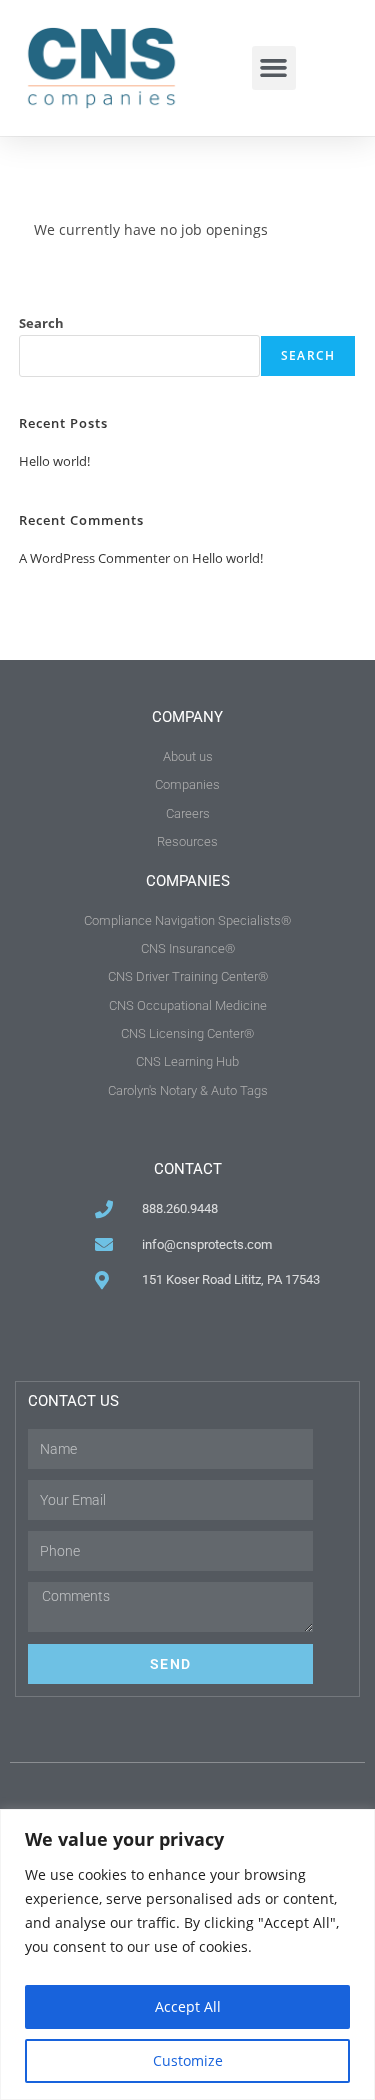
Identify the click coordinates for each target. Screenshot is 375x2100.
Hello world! (54, 461)
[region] (187, 1954)
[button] (274, 68)
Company (187, 717)
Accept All (188, 2006)
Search (41, 323)
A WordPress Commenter (94, 558)
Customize (188, 2060)
